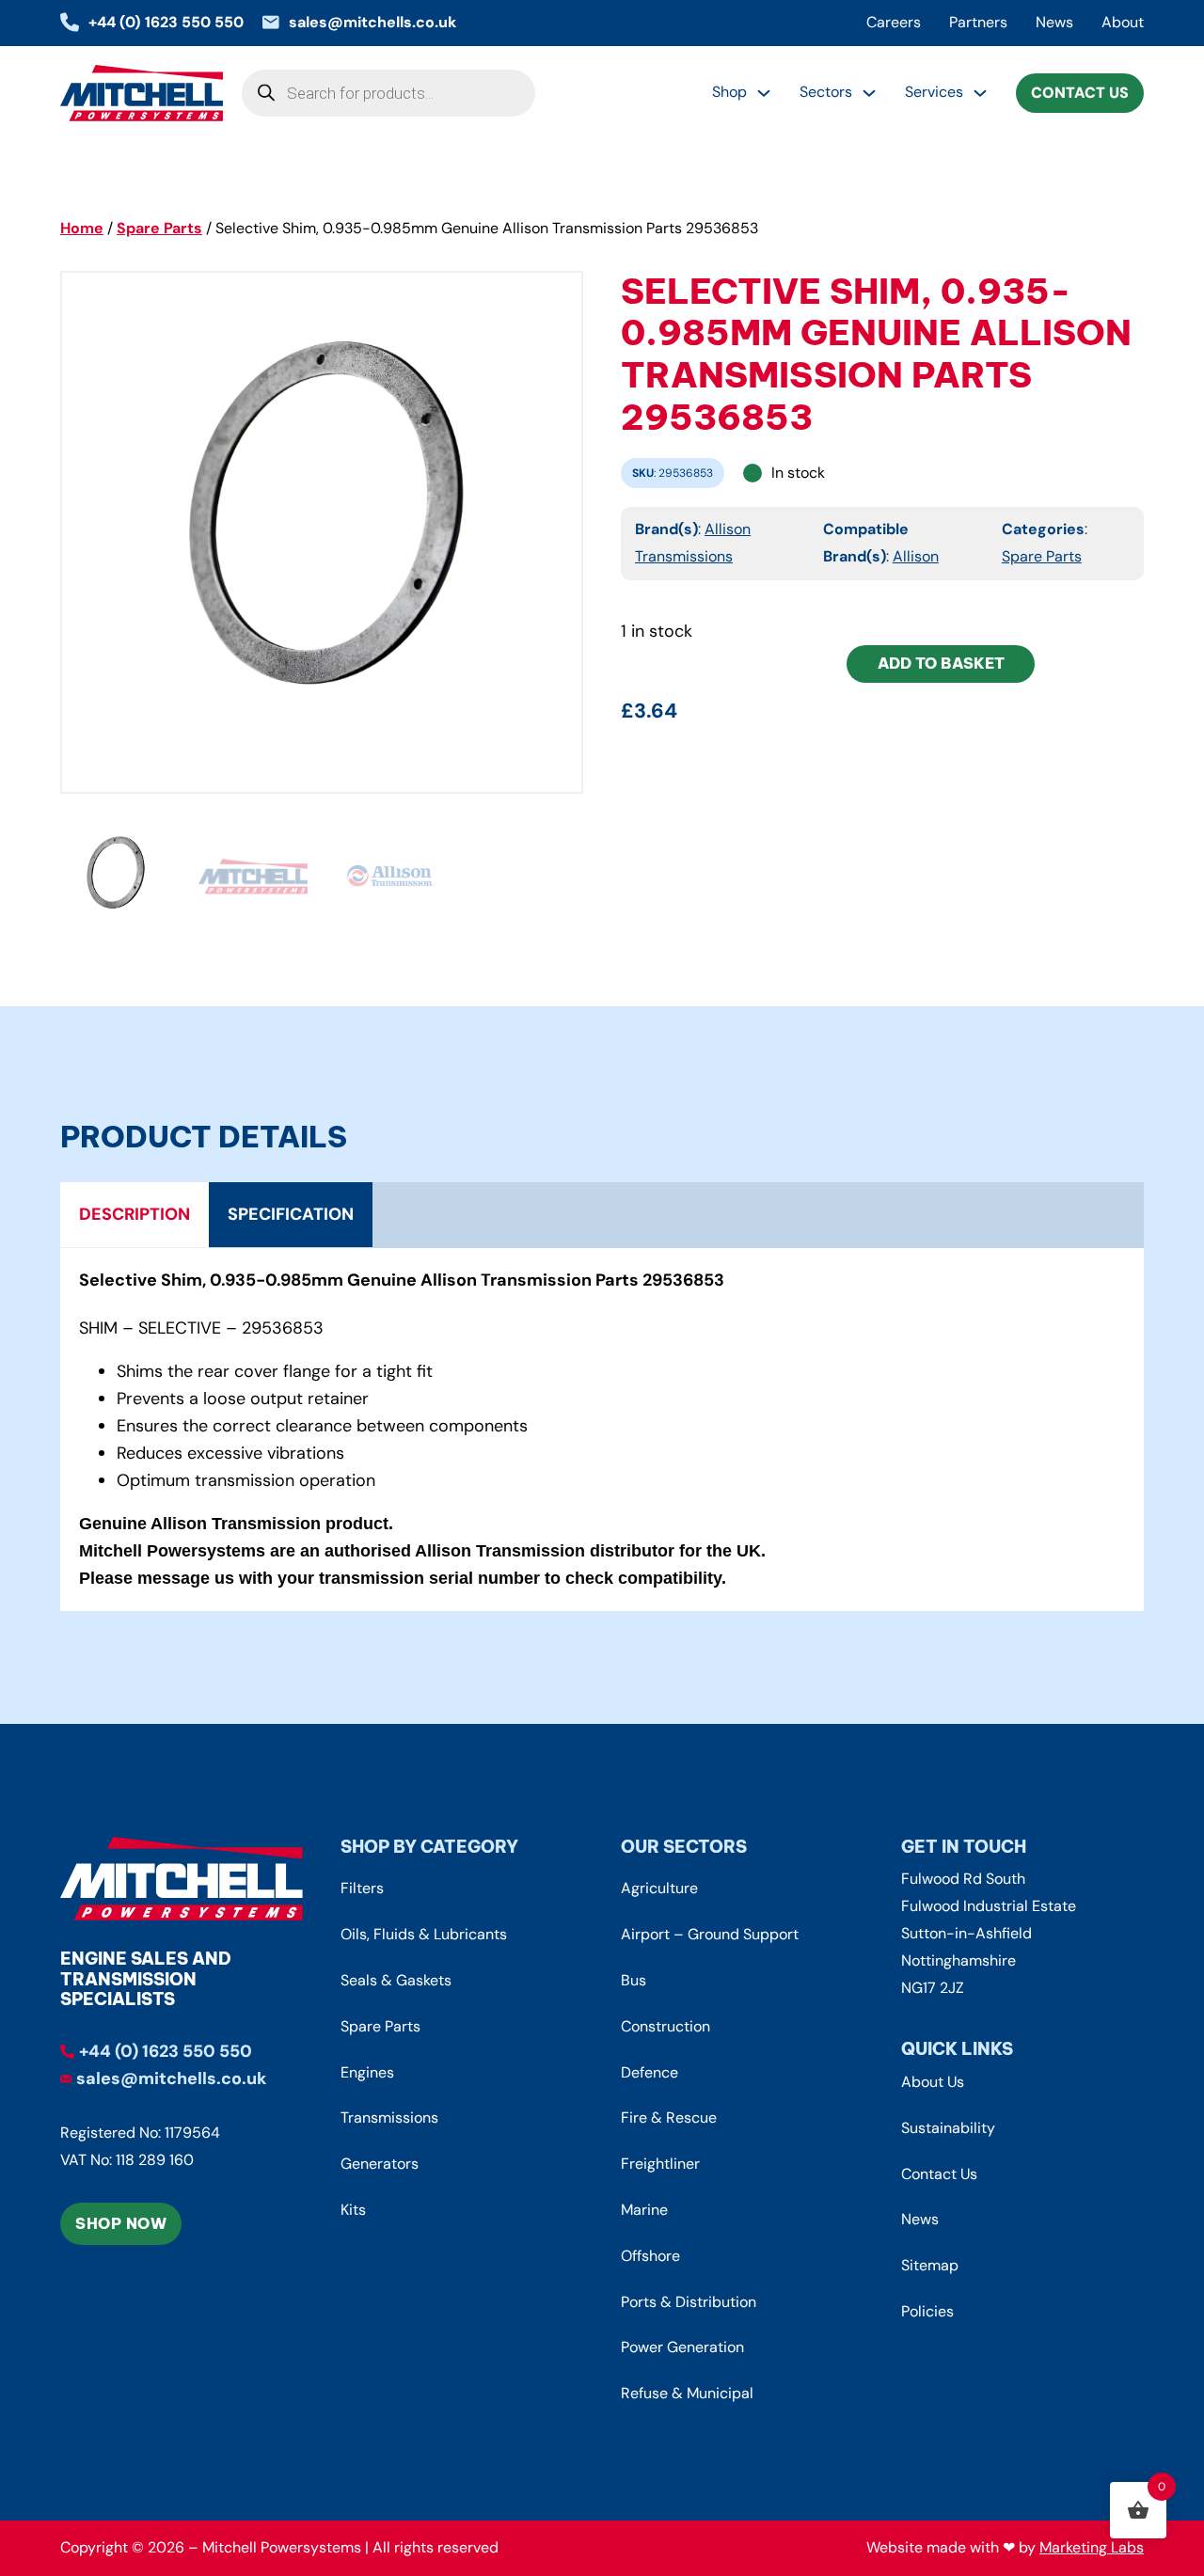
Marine (644, 2210)
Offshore (650, 2256)
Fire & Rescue (669, 2118)
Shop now (121, 2223)
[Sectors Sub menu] (869, 93)
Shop (729, 92)
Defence (650, 2072)
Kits (353, 2210)
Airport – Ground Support (710, 1934)
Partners (978, 22)
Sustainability (948, 2128)
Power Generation (682, 2347)
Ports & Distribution (689, 2302)
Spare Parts (159, 228)
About (1123, 22)
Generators (380, 2164)
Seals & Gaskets (396, 1980)
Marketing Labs (1092, 2547)
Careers (894, 22)
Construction (665, 2026)
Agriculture (659, 1888)
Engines (367, 2072)
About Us (933, 2082)
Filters (362, 1888)
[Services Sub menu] (980, 93)
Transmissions (389, 2118)
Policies (927, 2311)
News (1054, 22)
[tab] (135, 1215)
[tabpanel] (602, 1430)
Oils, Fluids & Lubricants (424, 1934)
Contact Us (1080, 93)
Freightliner (660, 2164)
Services (934, 92)
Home (82, 228)
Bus (634, 1980)
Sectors (826, 92)
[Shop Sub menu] (764, 93)
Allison (916, 556)
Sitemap (930, 2265)
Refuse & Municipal (687, 2393)
